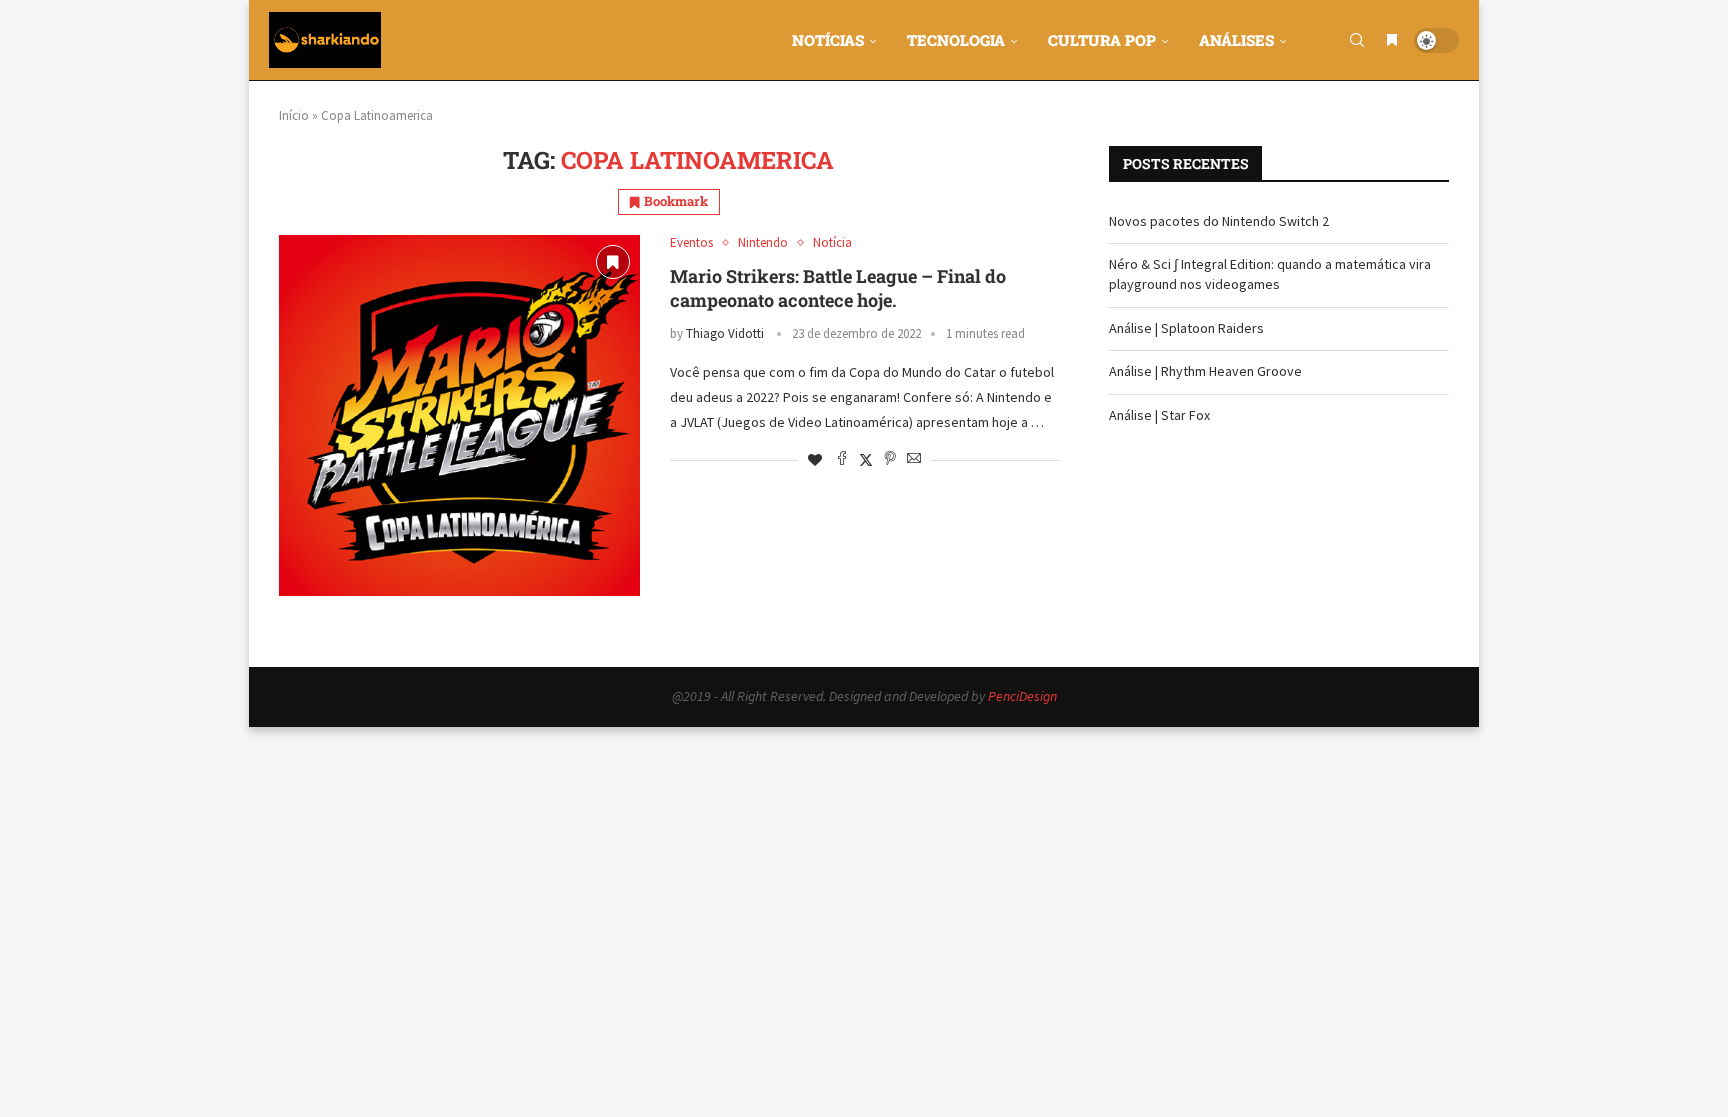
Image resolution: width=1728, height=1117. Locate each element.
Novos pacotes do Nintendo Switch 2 (1219, 221)
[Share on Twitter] (866, 460)
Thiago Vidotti (725, 333)
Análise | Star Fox (1159, 415)
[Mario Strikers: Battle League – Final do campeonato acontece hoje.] (459, 415)
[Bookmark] (1392, 40)
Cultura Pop (1102, 40)
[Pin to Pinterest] (890, 460)
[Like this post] (815, 460)
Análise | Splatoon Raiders (1186, 328)
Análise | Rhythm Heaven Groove (1205, 371)
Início (294, 115)
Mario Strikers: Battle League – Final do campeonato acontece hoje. (838, 288)
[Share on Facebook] (842, 460)
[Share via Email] (914, 460)
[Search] (1357, 40)
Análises (1236, 40)
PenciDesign (1022, 696)
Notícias (828, 40)
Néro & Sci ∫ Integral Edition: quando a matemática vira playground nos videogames (1270, 274)
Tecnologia (956, 40)
